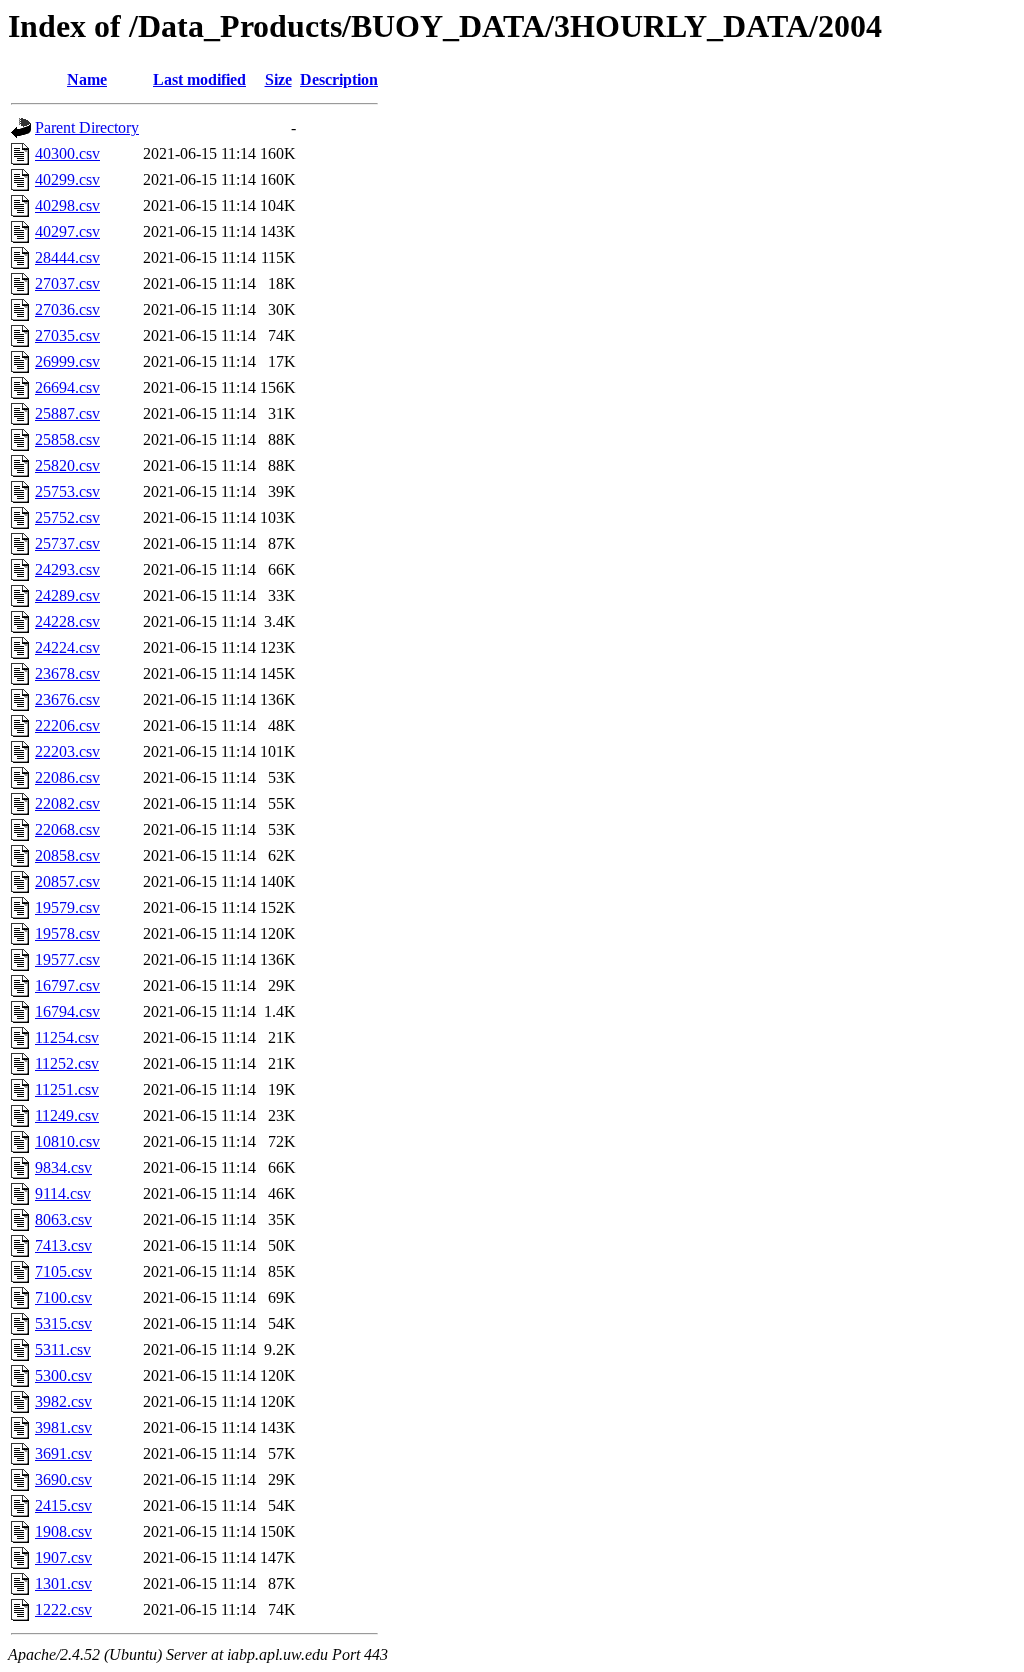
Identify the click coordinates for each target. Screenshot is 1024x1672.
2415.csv (63, 1505)
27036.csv (67, 309)
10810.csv (67, 1141)
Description (339, 79)
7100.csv (63, 1297)
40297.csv (67, 231)
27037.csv (67, 283)
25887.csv (67, 413)
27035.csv (67, 335)
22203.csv (67, 751)
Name (87, 79)
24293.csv (67, 569)
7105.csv (63, 1271)
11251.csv (67, 1089)
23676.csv (67, 699)
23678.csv (67, 673)
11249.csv (67, 1115)
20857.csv (67, 881)
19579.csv (67, 907)
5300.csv (63, 1375)
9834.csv (63, 1167)
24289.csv (67, 595)
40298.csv (67, 205)
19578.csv (67, 933)
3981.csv (63, 1427)
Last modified (199, 79)
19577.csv (67, 959)
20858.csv (67, 855)
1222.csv (63, 1609)
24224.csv (67, 647)
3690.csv (63, 1479)
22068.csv (67, 829)
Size (278, 79)
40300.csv (67, 153)
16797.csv (67, 985)
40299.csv (67, 179)
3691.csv (63, 1453)
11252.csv (67, 1063)
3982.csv (63, 1401)
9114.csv (63, 1193)
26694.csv (67, 387)
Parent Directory (87, 127)
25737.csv (67, 543)
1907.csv (63, 1557)
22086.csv (67, 777)
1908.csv (63, 1531)
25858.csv (67, 439)
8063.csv (63, 1219)
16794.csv (67, 1011)
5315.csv (63, 1323)
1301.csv (63, 1583)
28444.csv (67, 257)
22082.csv (67, 803)
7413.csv (63, 1245)
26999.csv (67, 361)
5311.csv (63, 1349)
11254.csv (67, 1037)
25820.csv (67, 465)
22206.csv (67, 725)
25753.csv (67, 491)
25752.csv (67, 517)
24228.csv (67, 621)
